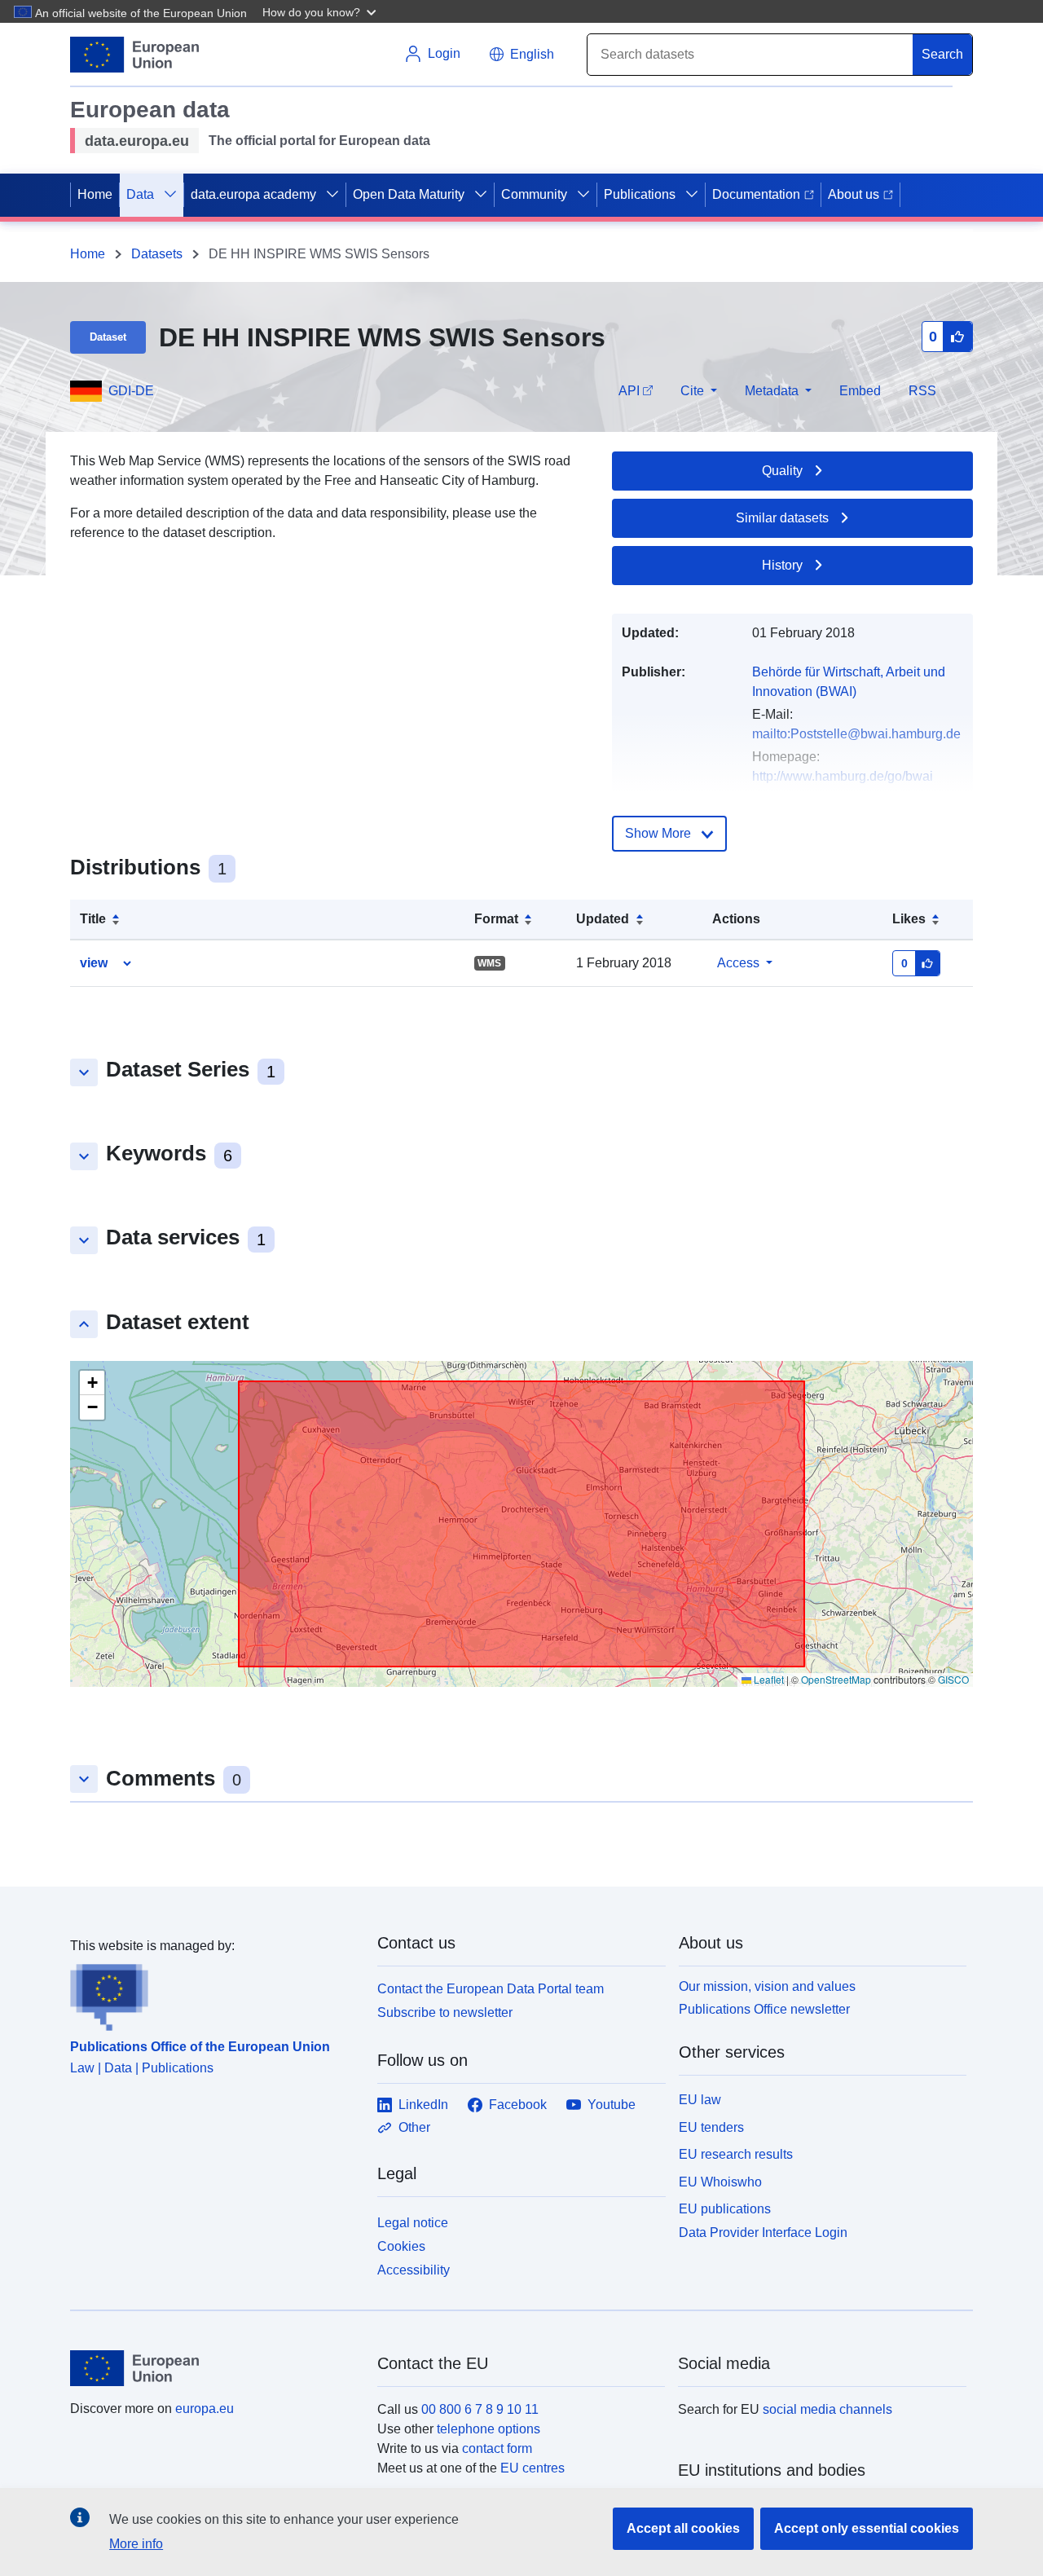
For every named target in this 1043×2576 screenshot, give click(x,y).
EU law (700, 2100)
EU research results (736, 2154)
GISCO (953, 1679)
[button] (321, 11)
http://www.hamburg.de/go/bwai (843, 776)
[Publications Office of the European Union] (214, 1993)
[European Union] (214, 2368)
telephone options (488, 2429)
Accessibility (414, 2270)
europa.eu (205, 2409)
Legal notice (413, 2223)
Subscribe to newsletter (445, 2012)
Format (496, 919)
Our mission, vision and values (767, 1986)
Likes (909, 919)
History (782, 565)
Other (414, 2127)
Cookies (401, 2246)
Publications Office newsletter (764, 2009)
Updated (603, 919)
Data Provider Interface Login (763, 2233)
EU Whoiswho (720, 2182)
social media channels (827, 2409)
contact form (497, 2448)
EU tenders (711, 2127)
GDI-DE (131, 391)
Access (738, 963)
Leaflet (768, 1679)
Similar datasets (782, 518)
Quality (782, 471)
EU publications (725, 2209)
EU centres (533, 2468)
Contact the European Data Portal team (491, 1989)
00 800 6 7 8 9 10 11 (480, 2409)
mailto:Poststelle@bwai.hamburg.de (856, 734)
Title (93, 919)
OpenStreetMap (836, 1679)
